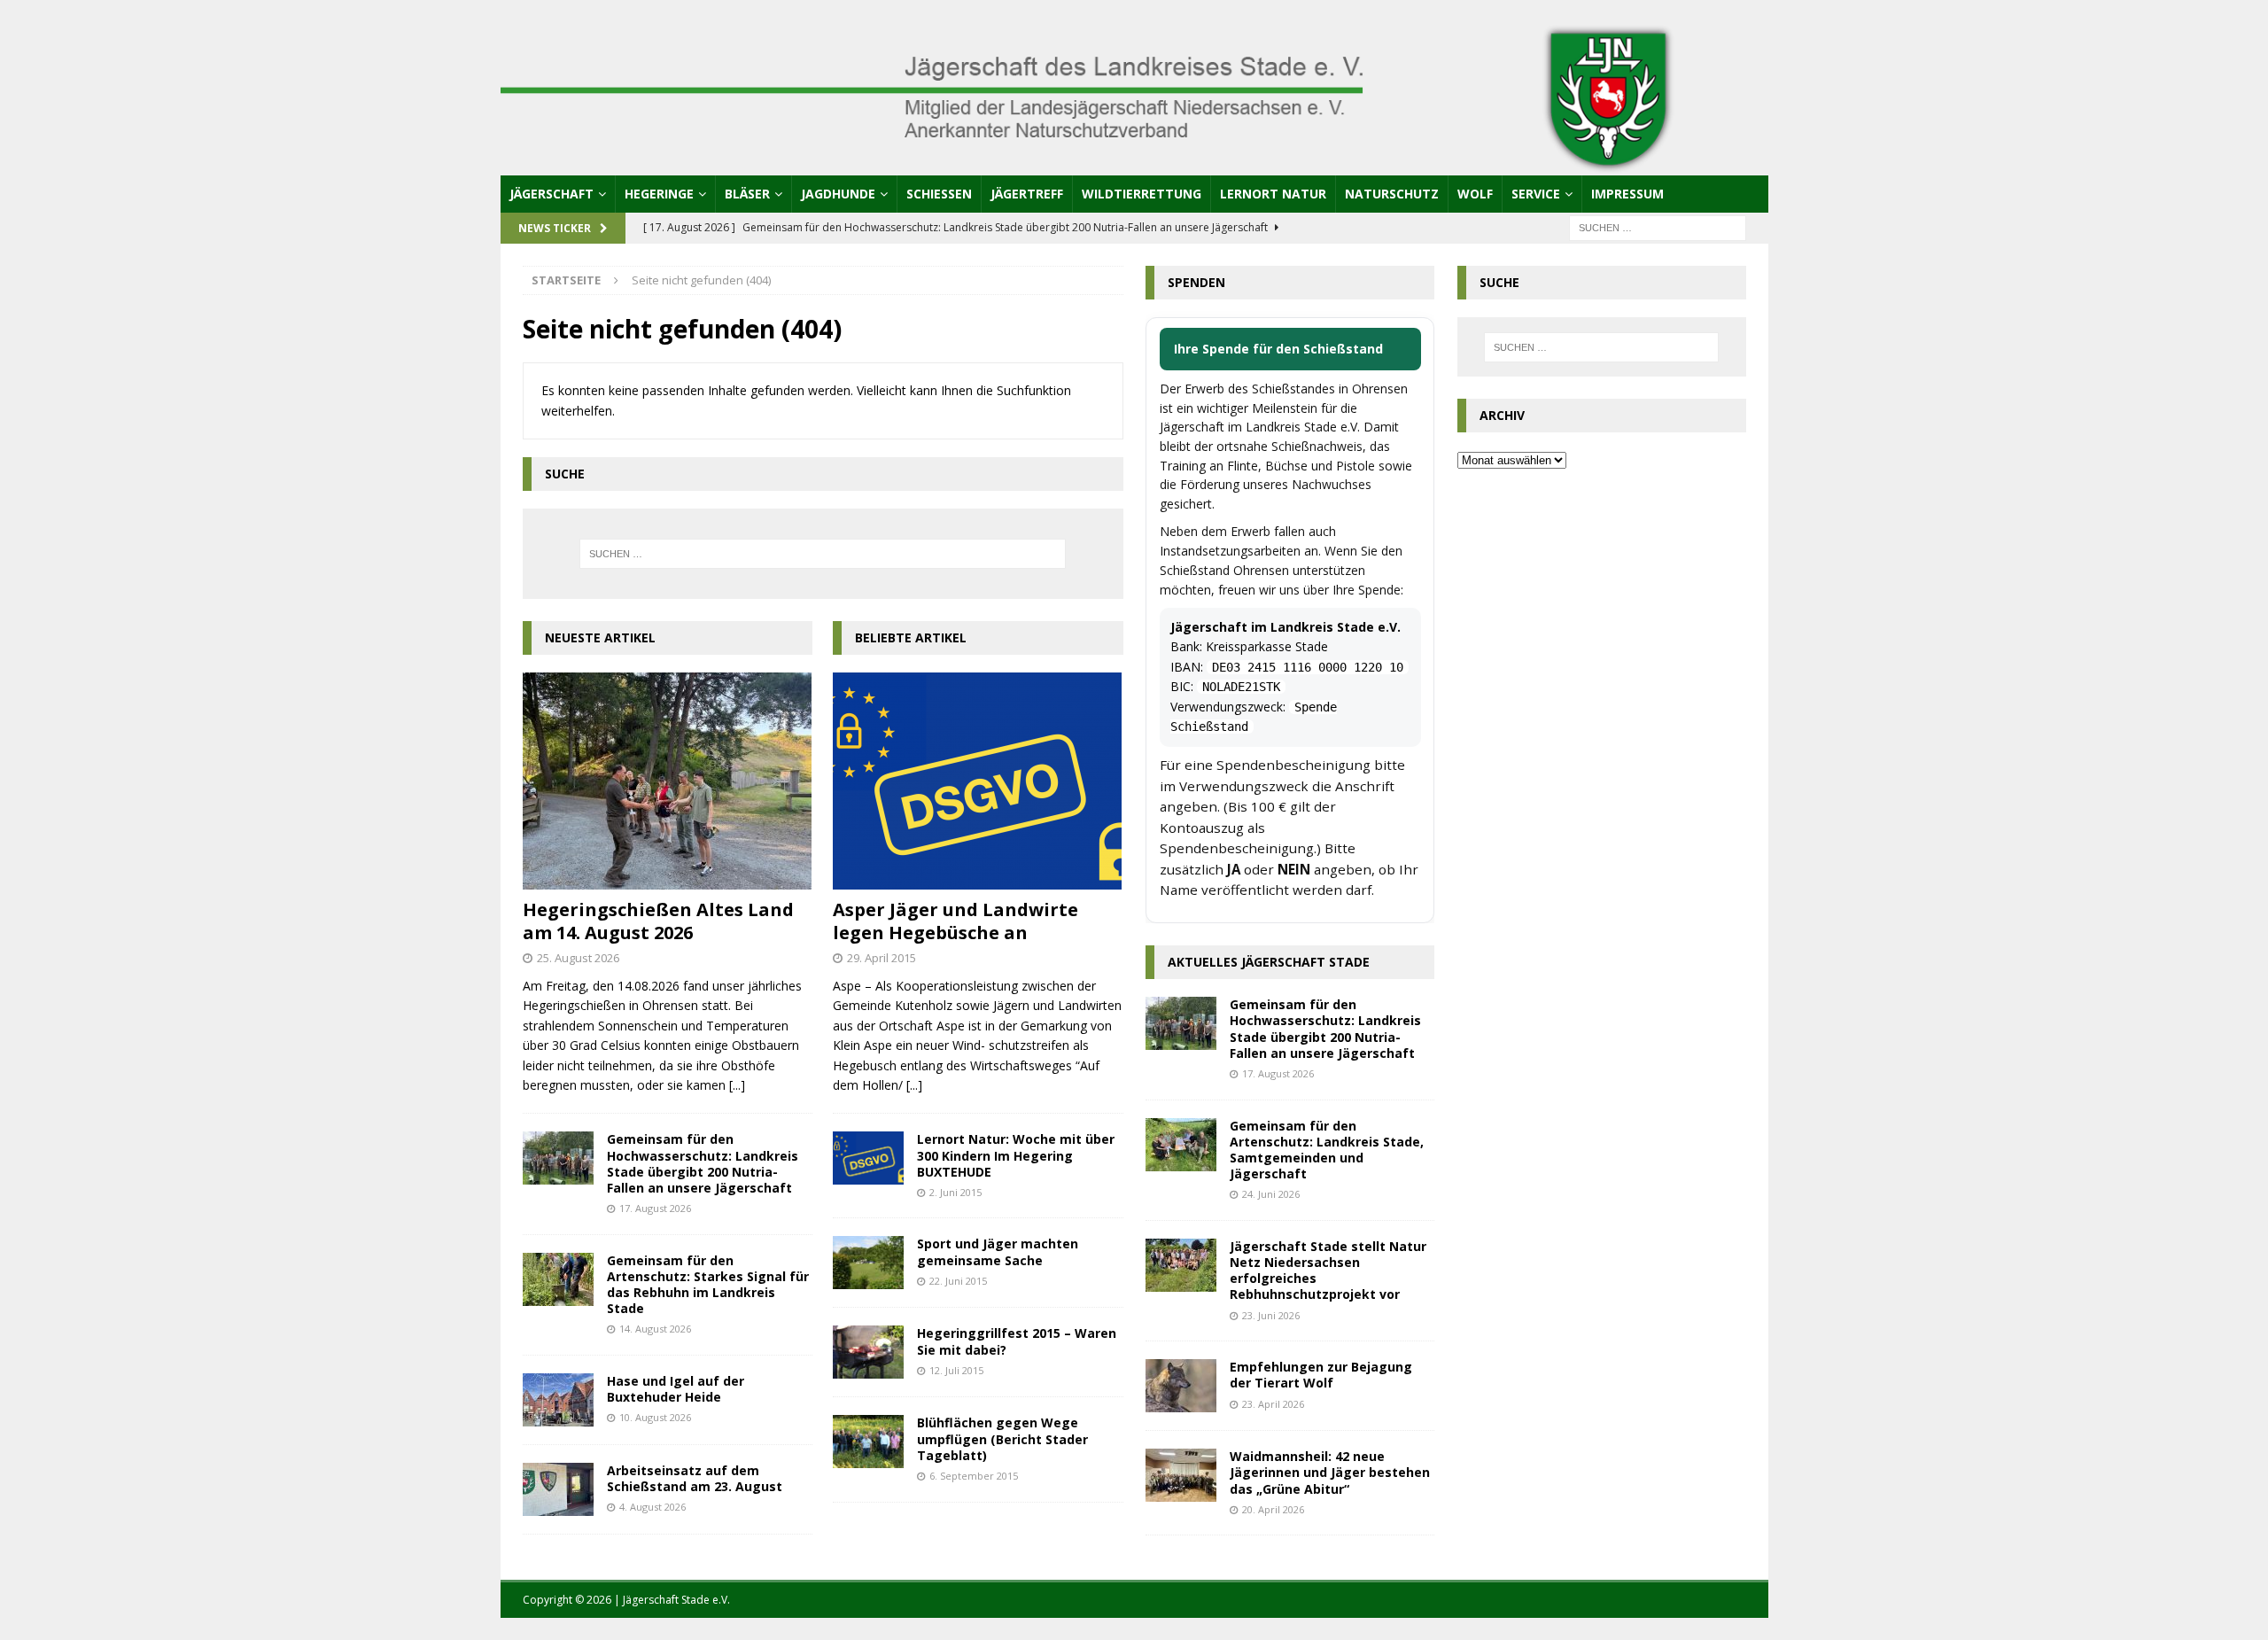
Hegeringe (659, 194)
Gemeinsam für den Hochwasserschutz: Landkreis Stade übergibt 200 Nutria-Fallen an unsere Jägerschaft (703, 1163)
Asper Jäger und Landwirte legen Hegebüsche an (955, 921)
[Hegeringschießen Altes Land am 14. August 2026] (668, 781)
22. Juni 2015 (958, 1281)
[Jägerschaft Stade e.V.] (1134, 164)
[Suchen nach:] (1658, 226)
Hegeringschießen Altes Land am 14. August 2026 (658, 921)
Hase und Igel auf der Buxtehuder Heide (676, 1389)
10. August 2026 (655, 1417)
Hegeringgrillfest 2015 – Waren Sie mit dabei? (1017, 1341)
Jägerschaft (551, 194)
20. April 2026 (1273, 1509)
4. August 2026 (652, 1507)
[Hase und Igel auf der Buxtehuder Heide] (558, 1400)
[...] (737, 1085)
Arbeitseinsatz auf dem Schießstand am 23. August (695, 1478)
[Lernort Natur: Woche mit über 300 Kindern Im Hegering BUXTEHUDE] (868, 1158)
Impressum (1627, 194)
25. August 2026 (578, 958)
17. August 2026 (655, 1208)
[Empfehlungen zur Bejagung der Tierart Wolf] (1181, 1386)
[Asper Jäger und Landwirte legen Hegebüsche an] (978, 781)
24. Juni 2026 (1271, 1194)
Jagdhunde (838, 194)
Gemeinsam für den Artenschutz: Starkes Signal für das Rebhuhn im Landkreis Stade (708, 1285)
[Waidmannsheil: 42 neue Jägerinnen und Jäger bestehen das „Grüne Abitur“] (1181, 1475)
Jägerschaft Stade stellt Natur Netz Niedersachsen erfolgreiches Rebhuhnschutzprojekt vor (1328, 1271)
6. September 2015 (974, 1476)
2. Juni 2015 (955, 1192)
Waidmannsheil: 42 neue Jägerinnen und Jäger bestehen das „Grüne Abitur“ (1330, 1472)
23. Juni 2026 (1271, 1315)
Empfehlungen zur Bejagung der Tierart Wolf (1321, 1375)
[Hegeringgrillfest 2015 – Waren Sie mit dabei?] (868, 1352)
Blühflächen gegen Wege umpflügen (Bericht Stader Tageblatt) (1002, 1438)
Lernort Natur (1273, 194)
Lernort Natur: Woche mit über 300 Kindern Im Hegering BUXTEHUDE (1016, 1155)
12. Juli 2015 (956, 1370)
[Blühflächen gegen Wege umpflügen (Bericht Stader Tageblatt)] (868, 1442)
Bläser (747, 194)
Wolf (1475, 194)
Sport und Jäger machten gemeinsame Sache (998, 1251)
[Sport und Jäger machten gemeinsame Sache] (868, 1263)
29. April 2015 (882, 958)
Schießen (939, 194)
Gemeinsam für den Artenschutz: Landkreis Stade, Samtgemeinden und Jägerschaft (1327, 1150)
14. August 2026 (655, 1329)
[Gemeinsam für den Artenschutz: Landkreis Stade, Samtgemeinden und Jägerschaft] (1181, 1145)
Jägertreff (1027, 194)
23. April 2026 (1273, 1404)
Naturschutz (1392, 194)
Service (1536, 194)
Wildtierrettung (1142, 194)
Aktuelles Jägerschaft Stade (1269, 962)
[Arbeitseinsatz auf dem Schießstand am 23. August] (558, 1489)
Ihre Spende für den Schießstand (1278, 349)
